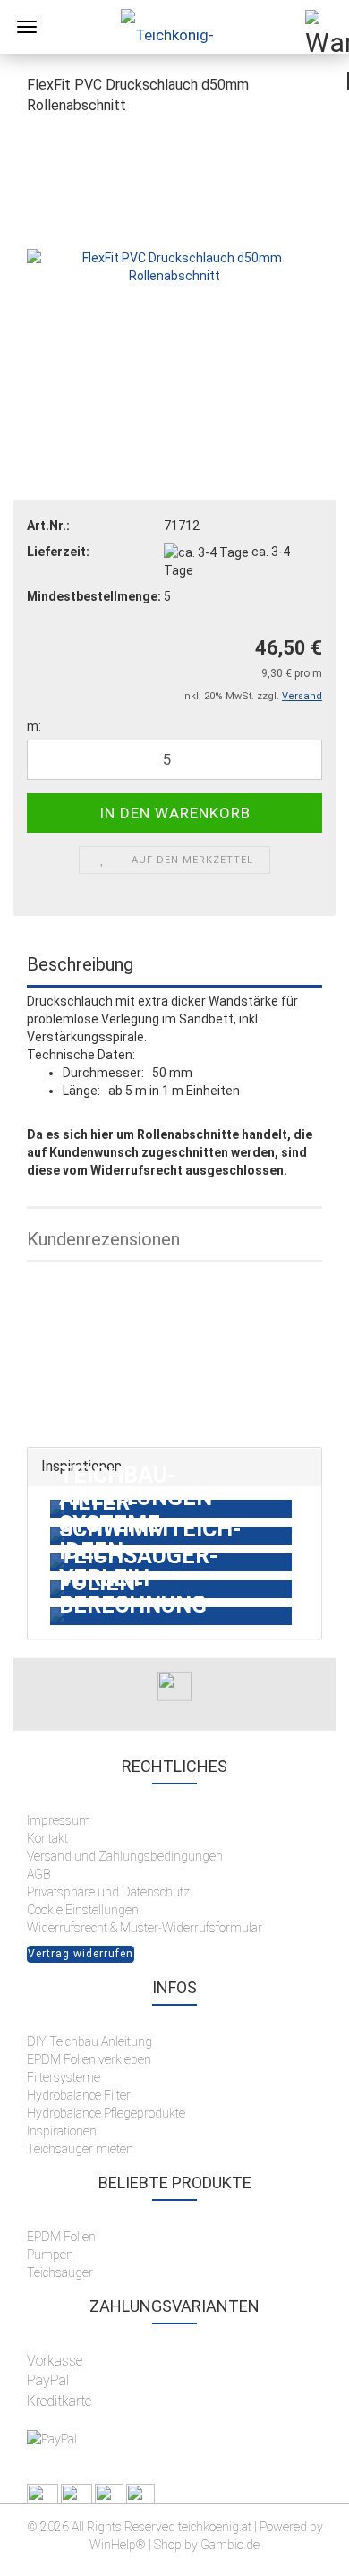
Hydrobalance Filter (79, 2095)
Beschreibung (80, 964)
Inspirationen (62, 2131)
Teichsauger (60, 2272)
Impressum (59, 1820)
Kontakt (47, 1838)
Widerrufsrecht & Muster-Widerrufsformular (145, 1928)
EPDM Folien (61, 2237)
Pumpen (50, 2255)
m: (34, 726)
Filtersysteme (64, 2077)
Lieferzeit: (58, 552)
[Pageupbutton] (300, 2549)
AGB (38, 1874)
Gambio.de (230, 2545)
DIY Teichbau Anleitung (89, 2041)
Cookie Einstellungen (83, 1910)
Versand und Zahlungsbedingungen (125, 1856)
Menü (27, 27)
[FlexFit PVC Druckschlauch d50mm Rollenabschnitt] (174, 265)
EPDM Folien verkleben (89, 2059)
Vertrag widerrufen (81, 1954)
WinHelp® (118, 2545)
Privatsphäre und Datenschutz (108, 1892)
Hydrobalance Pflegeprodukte (106, 2113)
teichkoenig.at (215, 2527)
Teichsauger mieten (81, 2149)
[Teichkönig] (174, 27)
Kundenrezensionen (103, 1239)
